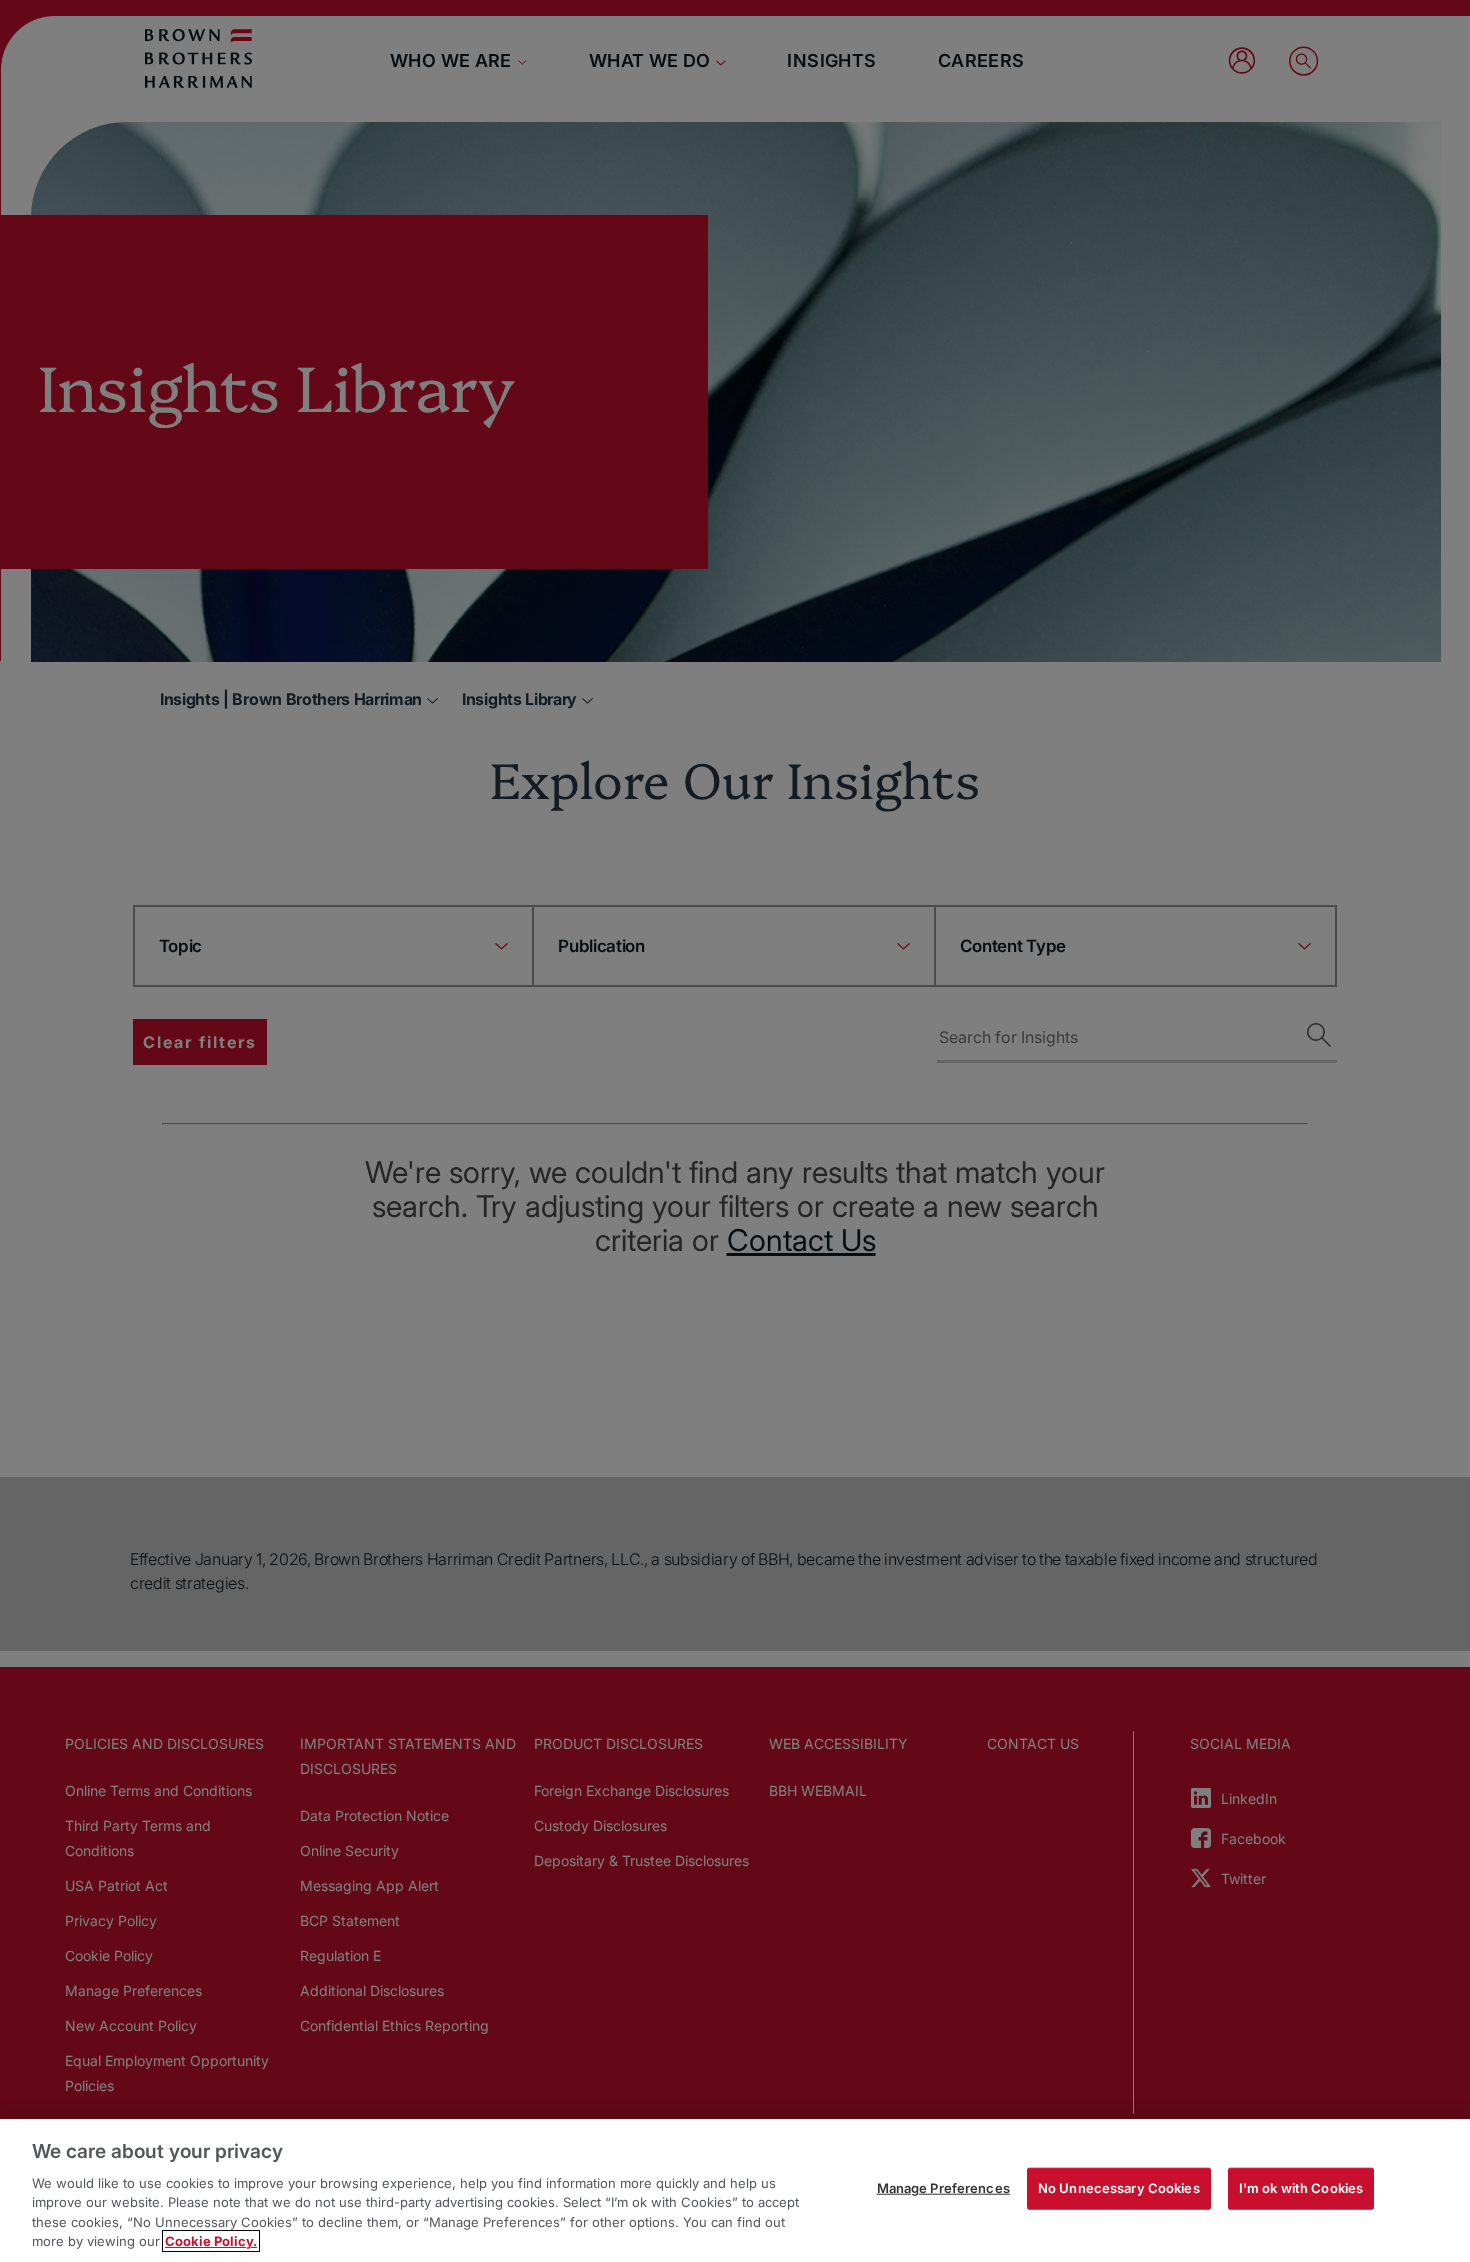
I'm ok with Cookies (1301, 2188)
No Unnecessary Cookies (1119, 2188)
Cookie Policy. (211, 2241)
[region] (735, 2190)
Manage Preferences (943, 2188)
